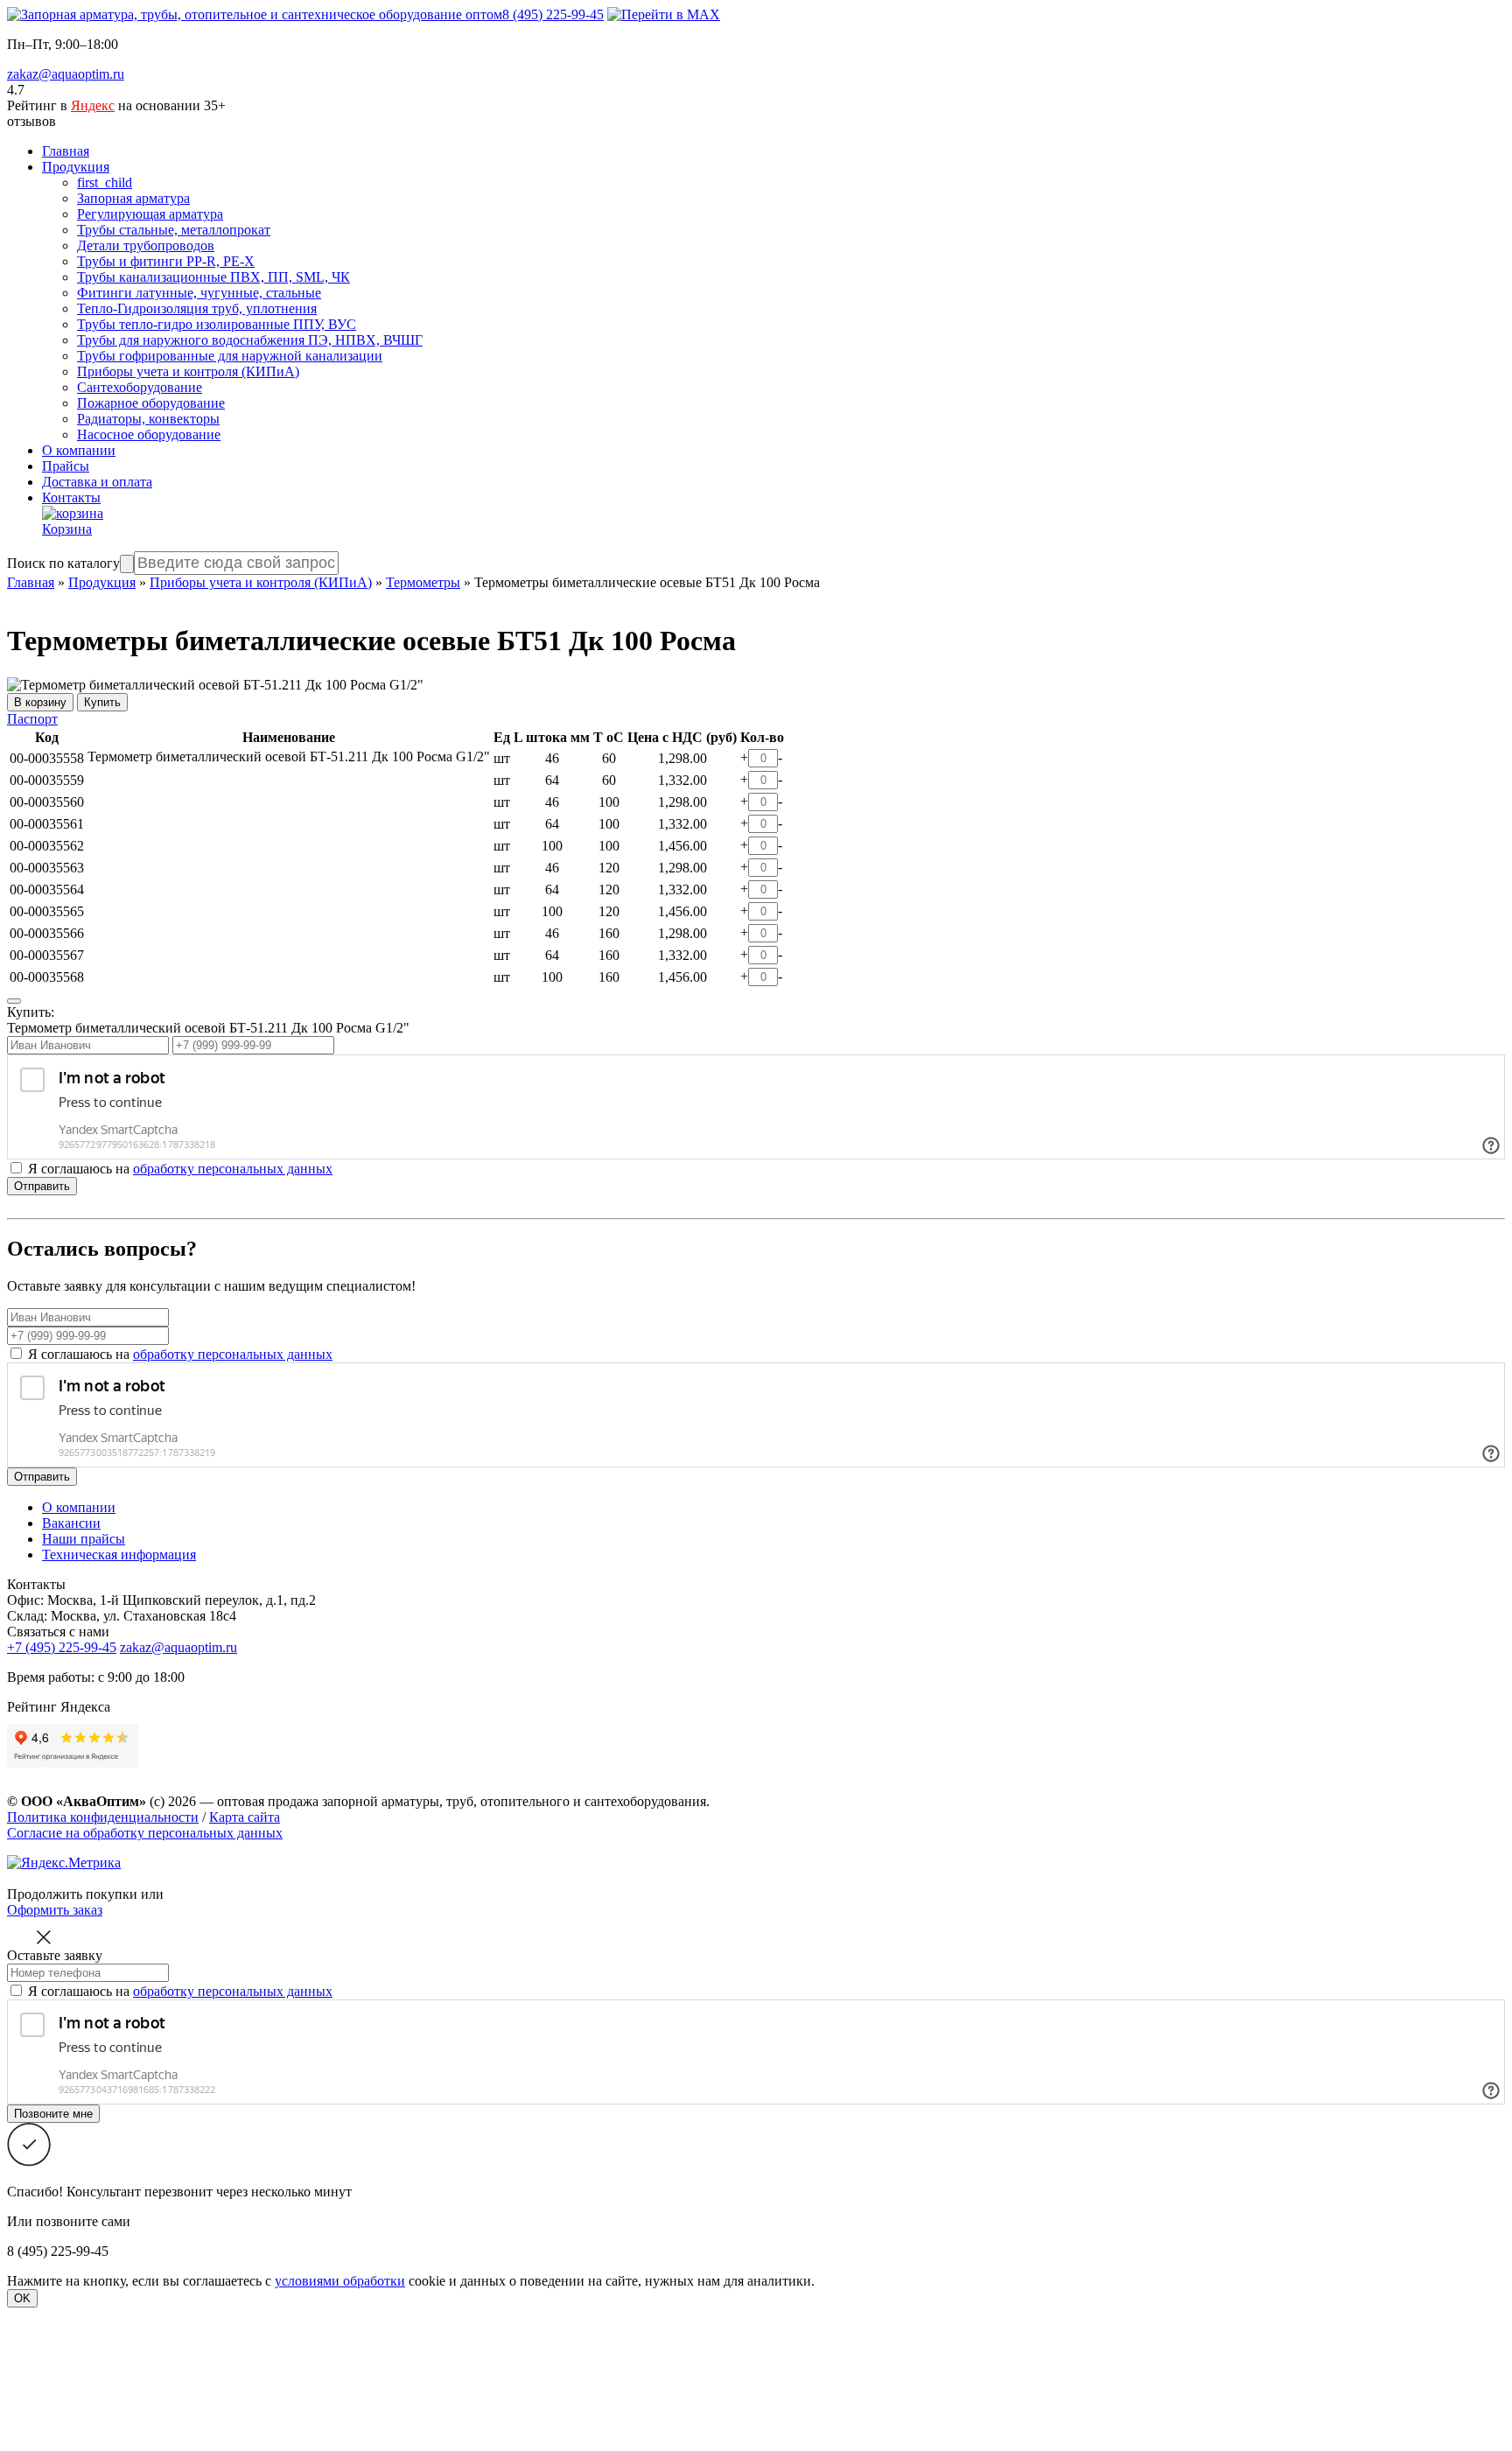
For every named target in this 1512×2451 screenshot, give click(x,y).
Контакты (71, 497)
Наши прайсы (84, 1539)
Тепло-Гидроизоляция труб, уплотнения (197, 308)
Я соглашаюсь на (180, 1354)
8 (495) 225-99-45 (553, 14)
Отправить (42, 1186)
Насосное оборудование (149, 434)
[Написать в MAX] (664, 14)
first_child (105, 182)
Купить (102, 702)
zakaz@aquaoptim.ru (66, 74)
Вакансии (71, 1523)
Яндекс (93, 105)
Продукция (76, 167)
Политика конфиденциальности (103, 1817)
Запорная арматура (133, 198)
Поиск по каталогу (63, 563)
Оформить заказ (55, 1910)
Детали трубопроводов (146, 245)
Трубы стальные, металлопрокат (174, 230)
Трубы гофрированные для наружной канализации (230, 356)
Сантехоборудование (140, 387)
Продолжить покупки (72, 1894)
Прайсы (66, 466)
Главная (66, 151)
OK (22, 2298)
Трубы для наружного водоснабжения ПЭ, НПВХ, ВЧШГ (250, 340)
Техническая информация (119, 1555)
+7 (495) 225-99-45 (62, 1647)
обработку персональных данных (233, 1169)
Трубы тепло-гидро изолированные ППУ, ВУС (217, 324)
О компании (79, 450)
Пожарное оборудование (151, 403)
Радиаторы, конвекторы (148, 419)
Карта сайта (245, 1817)
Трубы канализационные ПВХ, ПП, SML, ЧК (213, 277)
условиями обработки (340, 2281)
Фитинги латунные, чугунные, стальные (199, 293)
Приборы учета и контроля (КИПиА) (188, 371)
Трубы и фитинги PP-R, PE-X (166, 261)
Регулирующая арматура (150, 214)
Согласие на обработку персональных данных (145, 1833)
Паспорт (32, 719)
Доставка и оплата (97, 482)
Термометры (423, 582)
